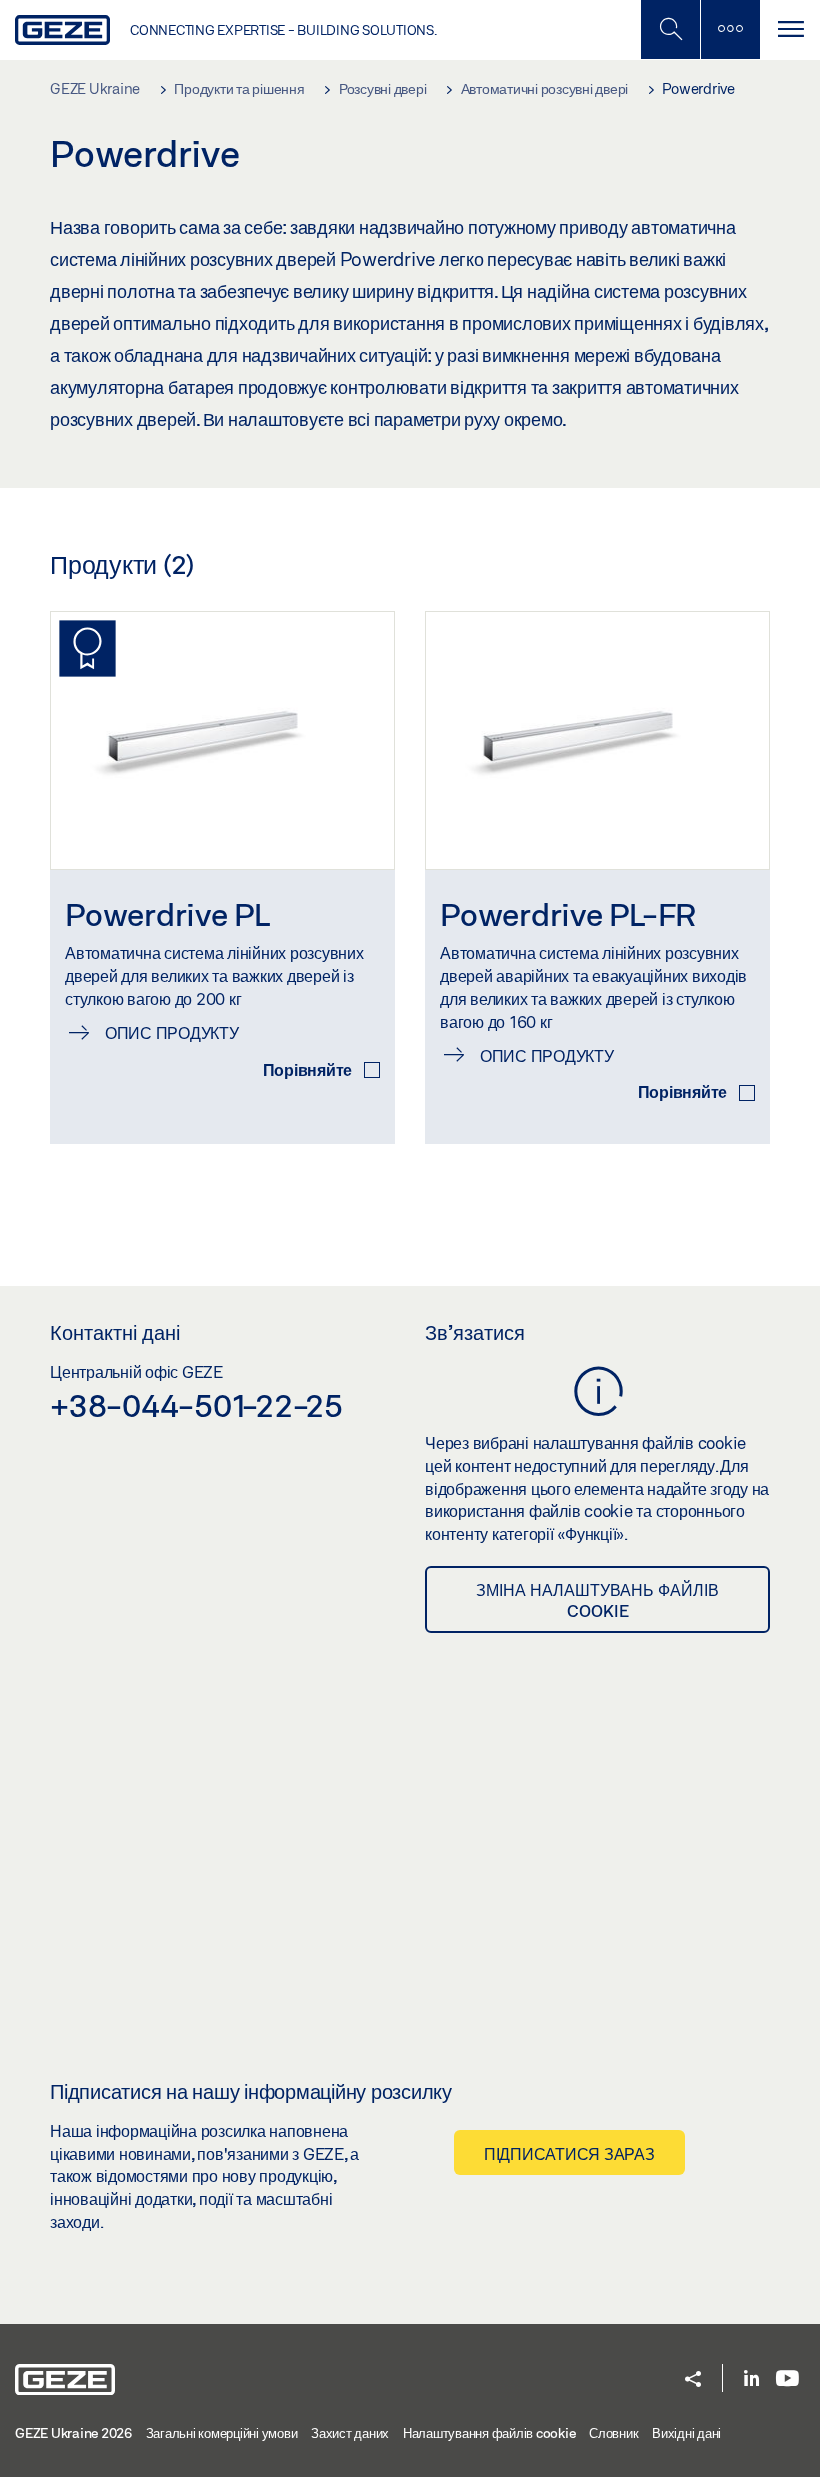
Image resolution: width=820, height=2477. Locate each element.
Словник (613, 2433)
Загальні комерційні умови (222, 2433)
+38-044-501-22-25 (196, 1405)
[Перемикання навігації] (790, 29)
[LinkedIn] (751, 2379)
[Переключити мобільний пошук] (670, 29)
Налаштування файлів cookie (489, 2433)
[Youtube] (787, 2379)
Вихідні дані (686, 2433)
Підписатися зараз (569, 2153)
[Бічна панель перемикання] (730, 29)
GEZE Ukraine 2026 (73, 2433)
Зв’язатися (475, 1332)
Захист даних (350, 2433)
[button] (693, 2380)
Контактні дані (115, 1332)
